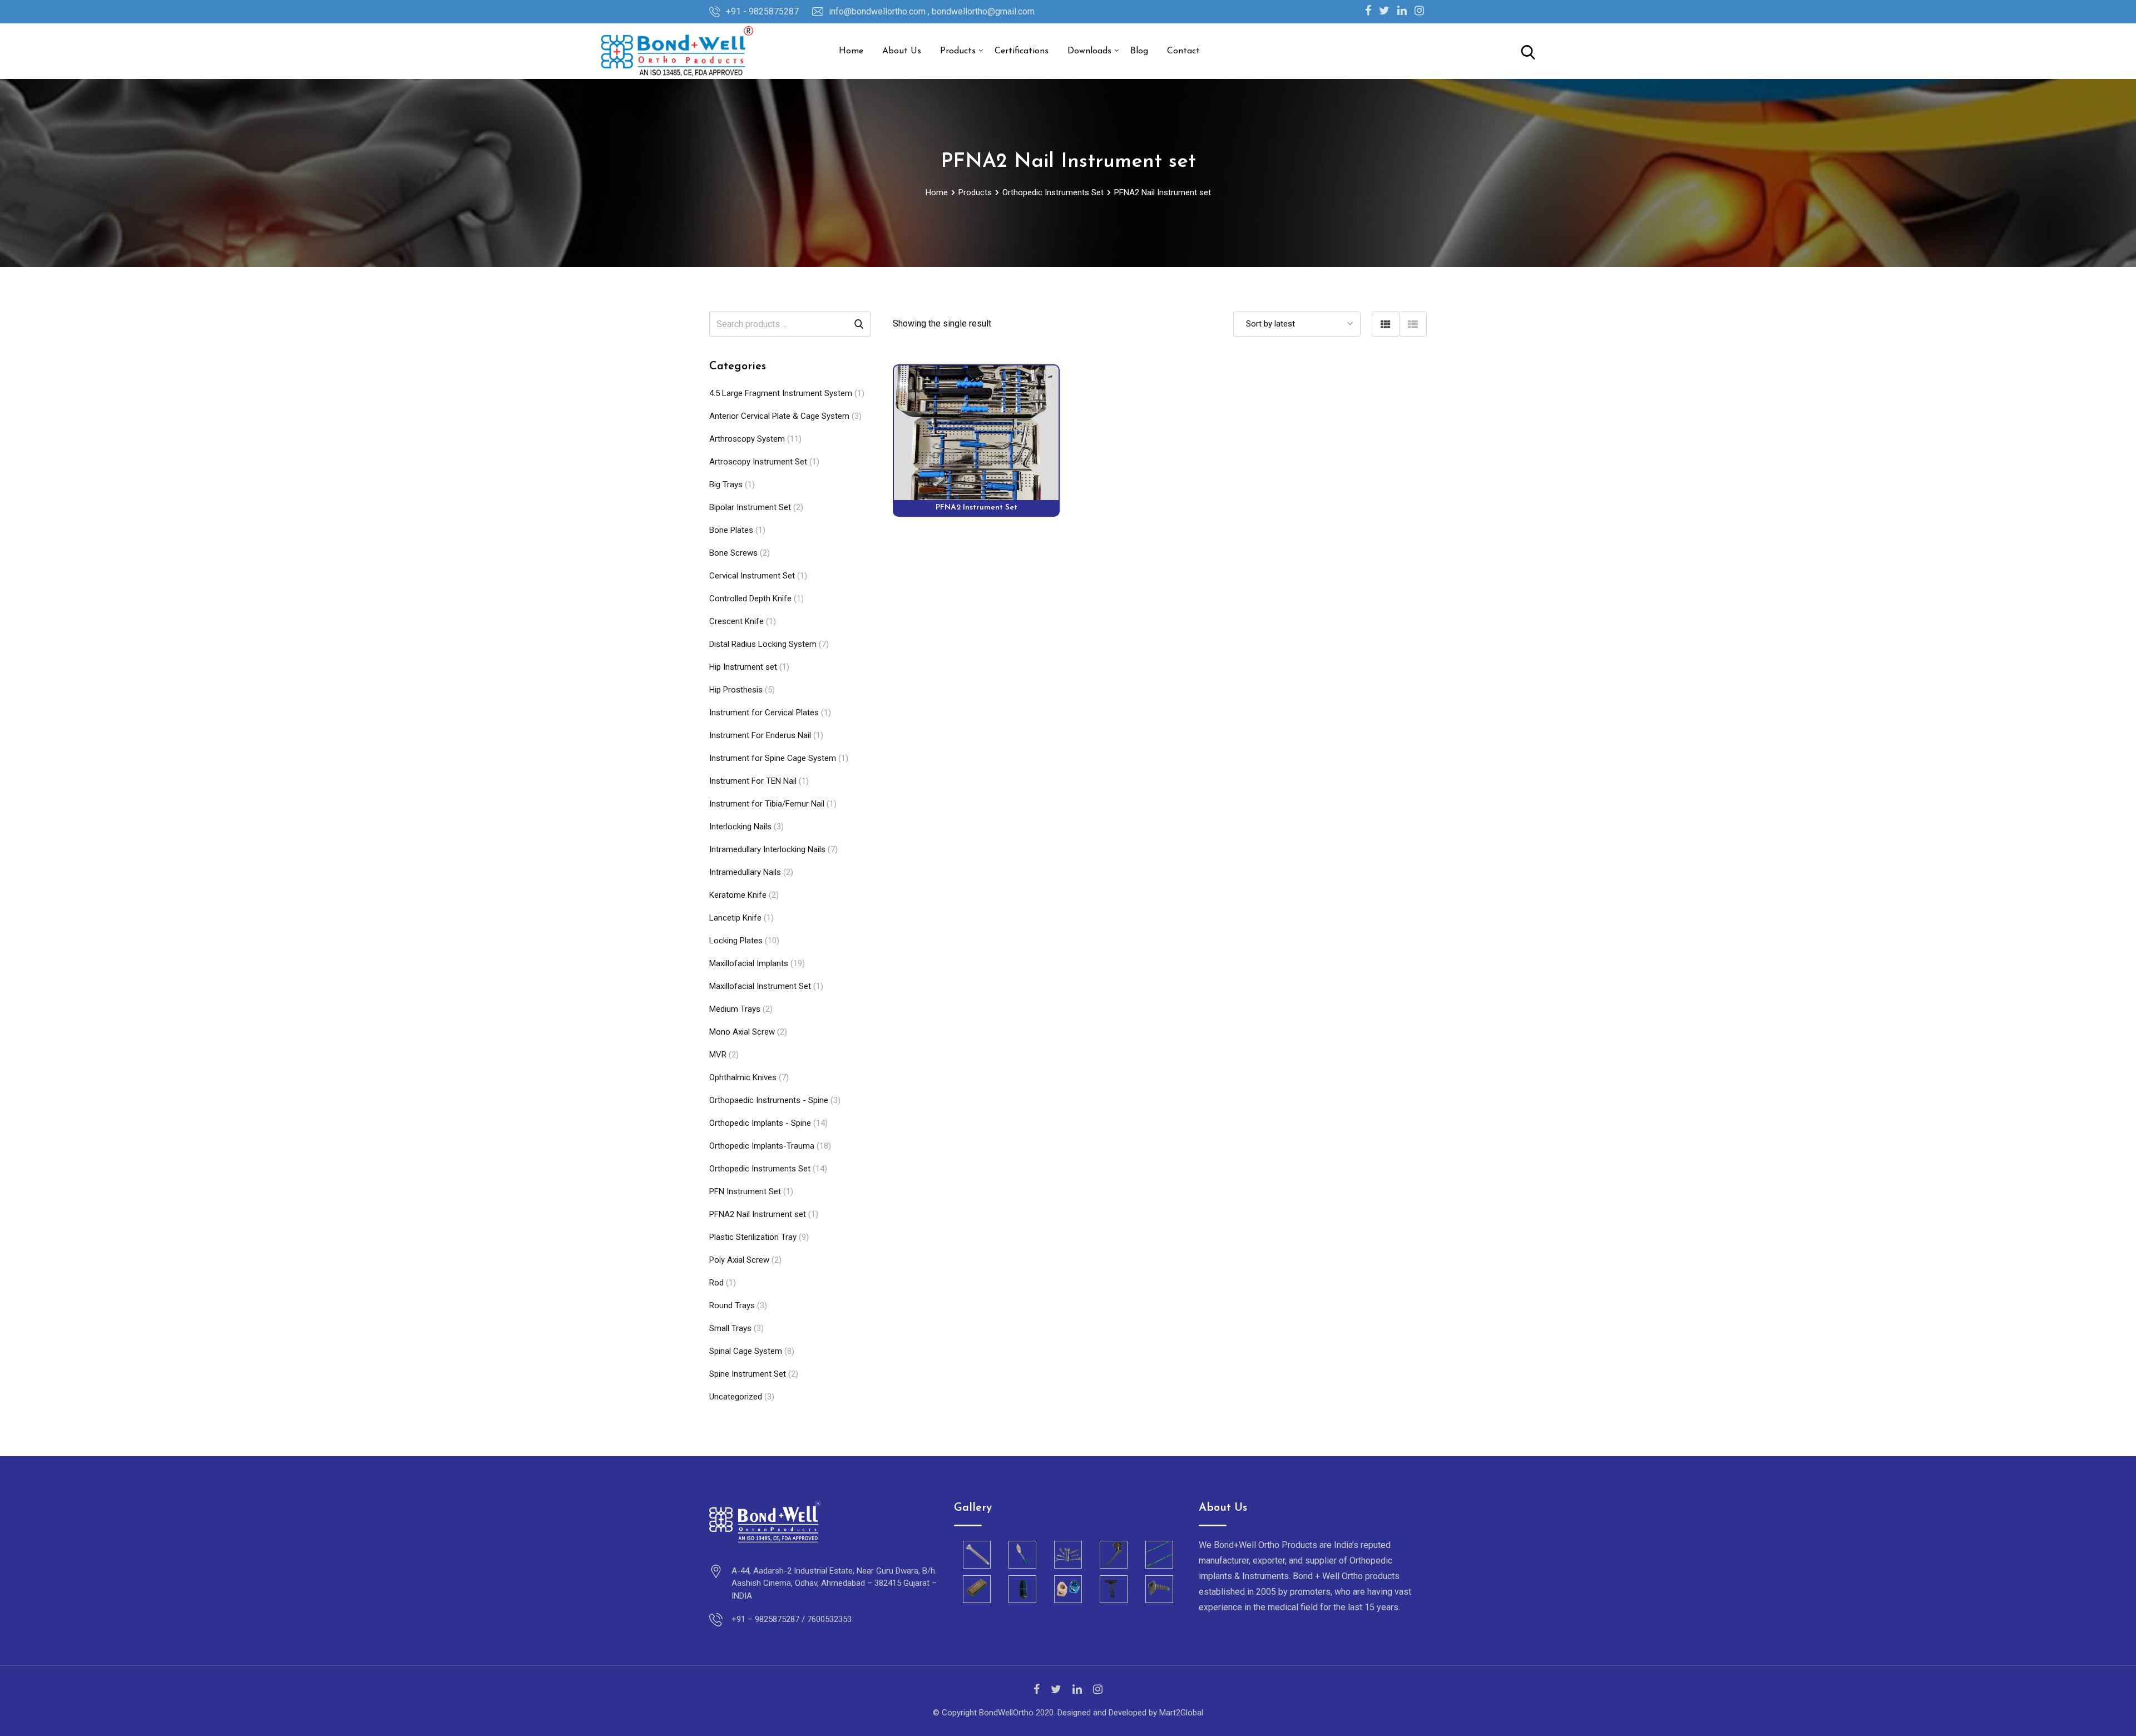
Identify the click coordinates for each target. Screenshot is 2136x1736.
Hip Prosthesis (736, 690)
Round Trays (732, 1305)
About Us (902, 51)
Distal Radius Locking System (763, 644)
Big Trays (726, 484)
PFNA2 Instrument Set (976, 508)
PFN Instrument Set (745, 1191)
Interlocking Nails (740, 827)
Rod (716, 1283)
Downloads (1089, 51)
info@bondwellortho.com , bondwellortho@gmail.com (932, 11)
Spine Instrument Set (748, 1374)
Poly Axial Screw (739, 1260)
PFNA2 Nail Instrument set (758, 1214)
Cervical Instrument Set (752, 576)
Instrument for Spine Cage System (773, 758)
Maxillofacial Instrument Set (760, 986)
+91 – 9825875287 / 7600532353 (792, 1619)
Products (958, 51)
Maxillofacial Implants (749, 963)
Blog (1139, 51)
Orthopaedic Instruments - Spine (769, 1100)
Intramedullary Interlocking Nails (767, 849)
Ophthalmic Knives (743, 1077)
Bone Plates (731, 530)
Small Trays (730, 1328)
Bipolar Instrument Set (750, 507)
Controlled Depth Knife (750, 599)
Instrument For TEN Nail (753, 781)
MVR (718, 1055)
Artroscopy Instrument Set (758, 462)
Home (851, 51)
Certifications (1022, 51)
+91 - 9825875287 (762, 11)
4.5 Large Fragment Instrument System (781, 393)
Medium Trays (735, 1009)
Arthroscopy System (747, 439)
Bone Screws (733, 553)
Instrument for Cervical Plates (764, 713)
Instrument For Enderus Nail (760, 735)
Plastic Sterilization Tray (753, 1237)
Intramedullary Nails (745, 872)
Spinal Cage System (746, 1351)
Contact (1183, 51)
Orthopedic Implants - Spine (760, 1123)
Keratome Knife (738, 895)
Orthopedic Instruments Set (760, 1169)
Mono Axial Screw (742, 1032)
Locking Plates (736, 941)
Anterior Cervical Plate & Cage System (779, 416)
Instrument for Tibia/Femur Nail (767, 804)
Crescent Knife (736, 621)
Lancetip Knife (735, 918)
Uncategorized (736, 1397)
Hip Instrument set (743, 667)
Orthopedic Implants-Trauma (762, 1146)
